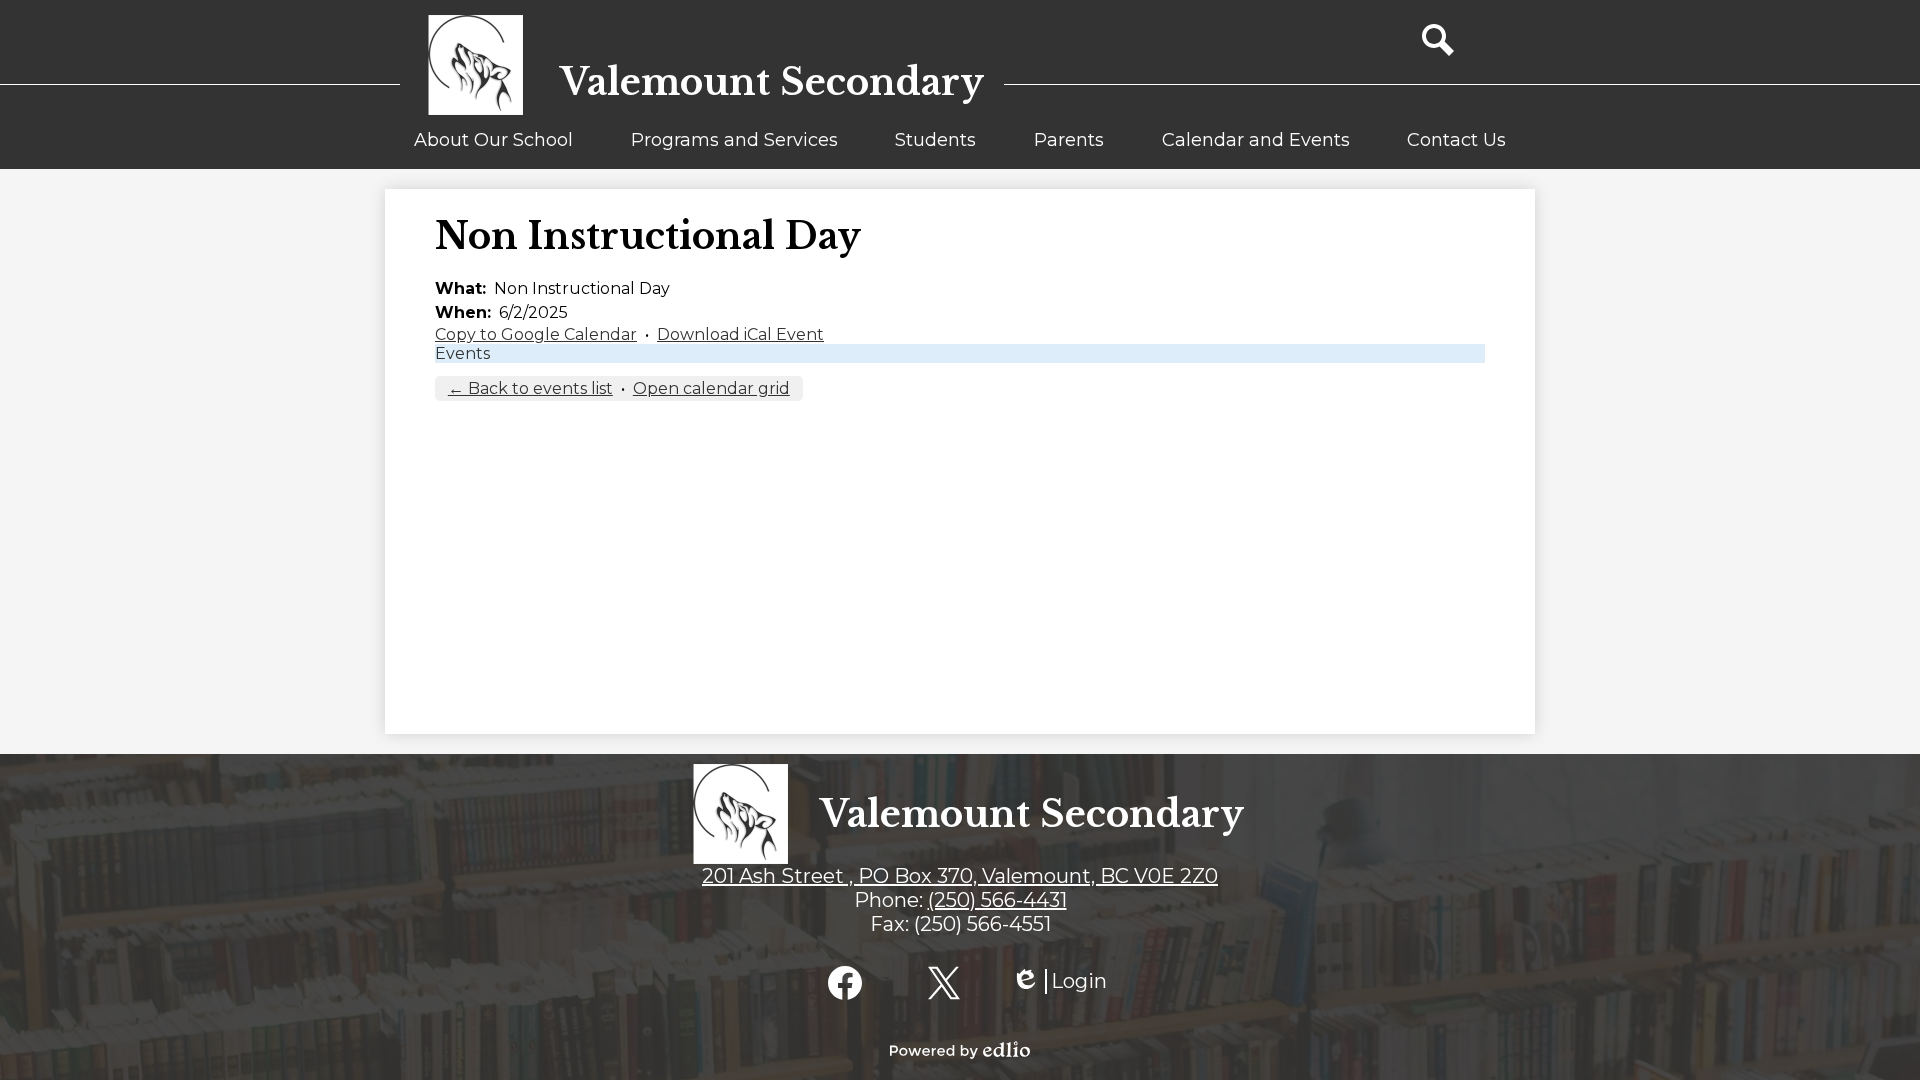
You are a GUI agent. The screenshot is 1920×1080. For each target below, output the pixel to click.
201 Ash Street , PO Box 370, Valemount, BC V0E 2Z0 (960, 876)
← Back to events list (530, 388)
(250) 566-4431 (997, 900)
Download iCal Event (740, 334)
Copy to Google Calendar (536, 334)
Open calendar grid (711, 388)
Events (462, 353)
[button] (493, 149)
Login (1059, 981)
